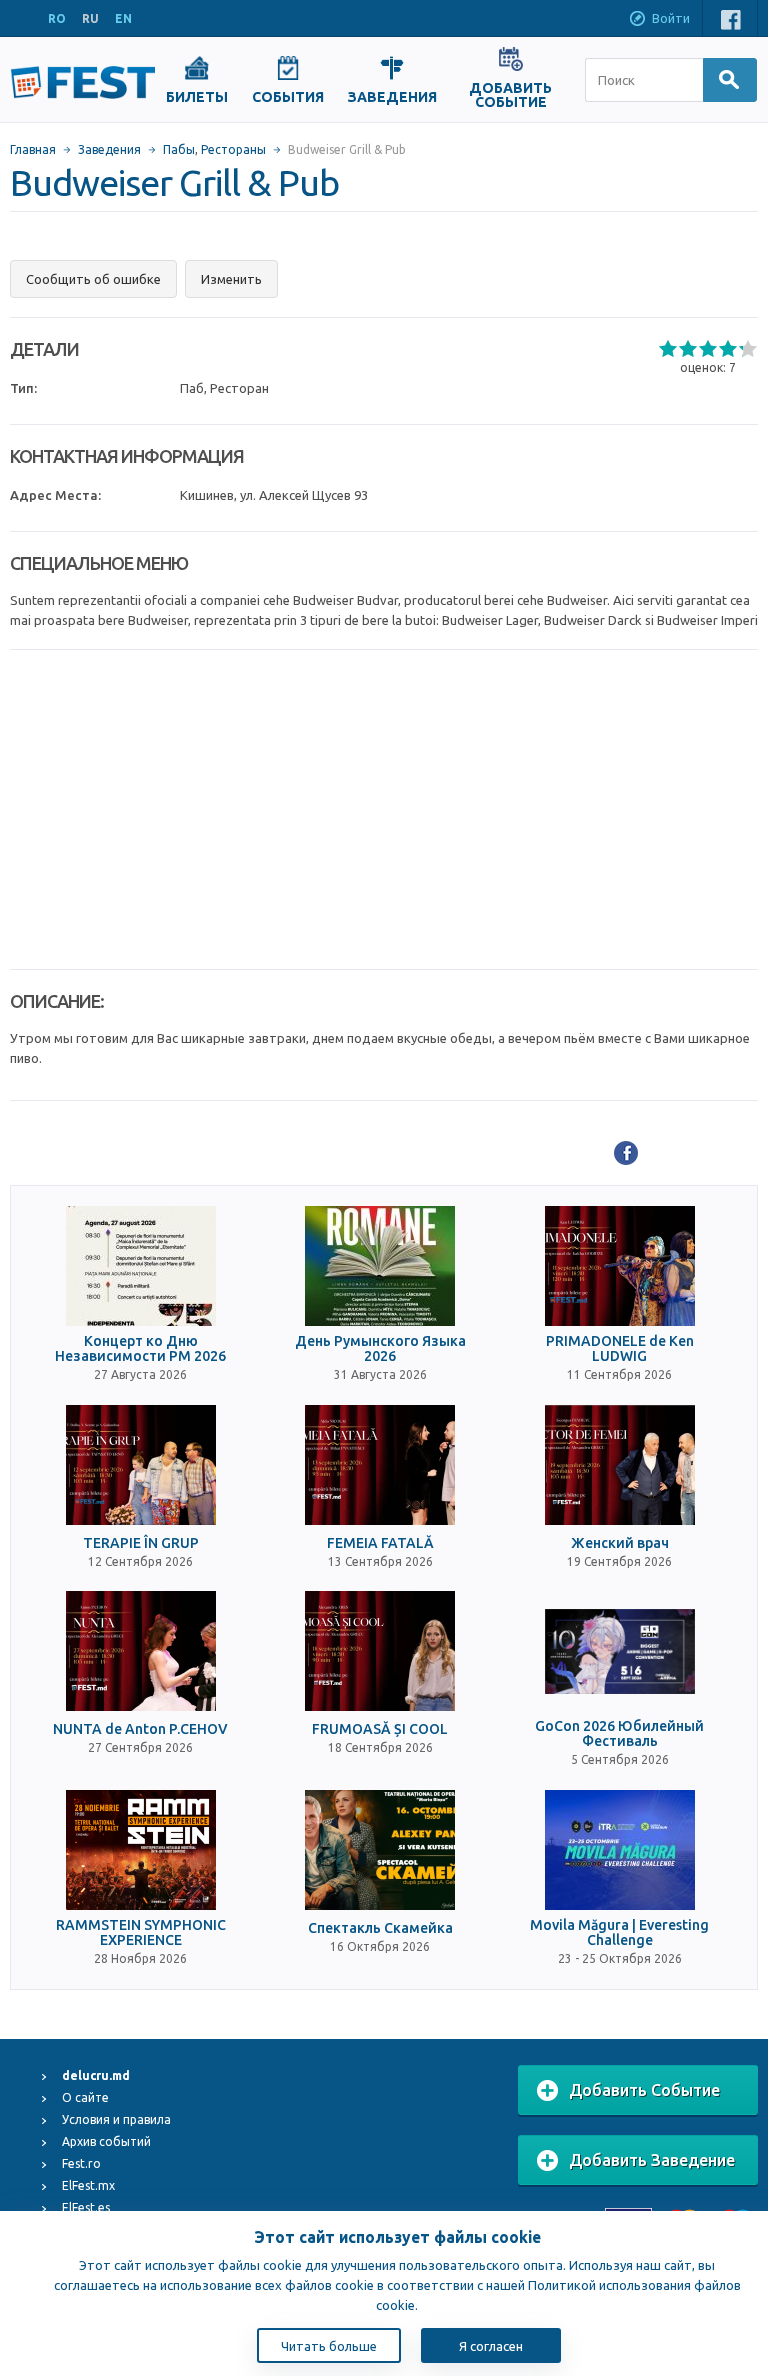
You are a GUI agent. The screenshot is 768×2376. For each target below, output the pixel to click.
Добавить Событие (644, 2090)
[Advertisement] (384, 810)
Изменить (231, 279)
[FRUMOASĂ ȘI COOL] (380, 1651)
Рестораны (233, 149)
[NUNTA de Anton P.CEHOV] (141, 1651)
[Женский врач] (620, 1465)
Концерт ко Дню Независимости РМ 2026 (140, 1349)
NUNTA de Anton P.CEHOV (140, 1729)
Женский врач (620, 1543)
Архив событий (106, 2141)
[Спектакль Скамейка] (380, 1850)
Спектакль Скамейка (380, 1928)
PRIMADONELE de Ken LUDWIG (620, 1349)
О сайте (85, 2097)
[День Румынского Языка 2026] (380, 1266)
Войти (671, 18)
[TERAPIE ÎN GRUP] (141, 1465)
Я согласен (491, 2346)
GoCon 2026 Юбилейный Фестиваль (619, 1734)
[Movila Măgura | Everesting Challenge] (620, 1850)
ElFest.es (86, 2207)
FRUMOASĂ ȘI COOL (380, 1729)
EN (123, 18)
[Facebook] (626, 1153)
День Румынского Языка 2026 (380, 1349)
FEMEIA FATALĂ (380, 1543)
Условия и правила (116, 2119)
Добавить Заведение (652, 2160)
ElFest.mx (88, 2185)
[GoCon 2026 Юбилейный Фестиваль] (620, 1651)
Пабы (179, 149)
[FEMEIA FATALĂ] (380, 1465)
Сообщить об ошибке (93, 279)
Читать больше (329, 2346)
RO (57, 18)
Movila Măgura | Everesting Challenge (619, 1933)
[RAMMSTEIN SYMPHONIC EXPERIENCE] (141, 1850)
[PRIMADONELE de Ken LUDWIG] (620, 1266)
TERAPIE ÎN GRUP (141, 1543)
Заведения (109, 149)
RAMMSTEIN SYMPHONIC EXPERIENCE (141, 1933)
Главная (33, 149)
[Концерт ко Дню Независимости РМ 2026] (141, 1266)
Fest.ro (81, 2163)
